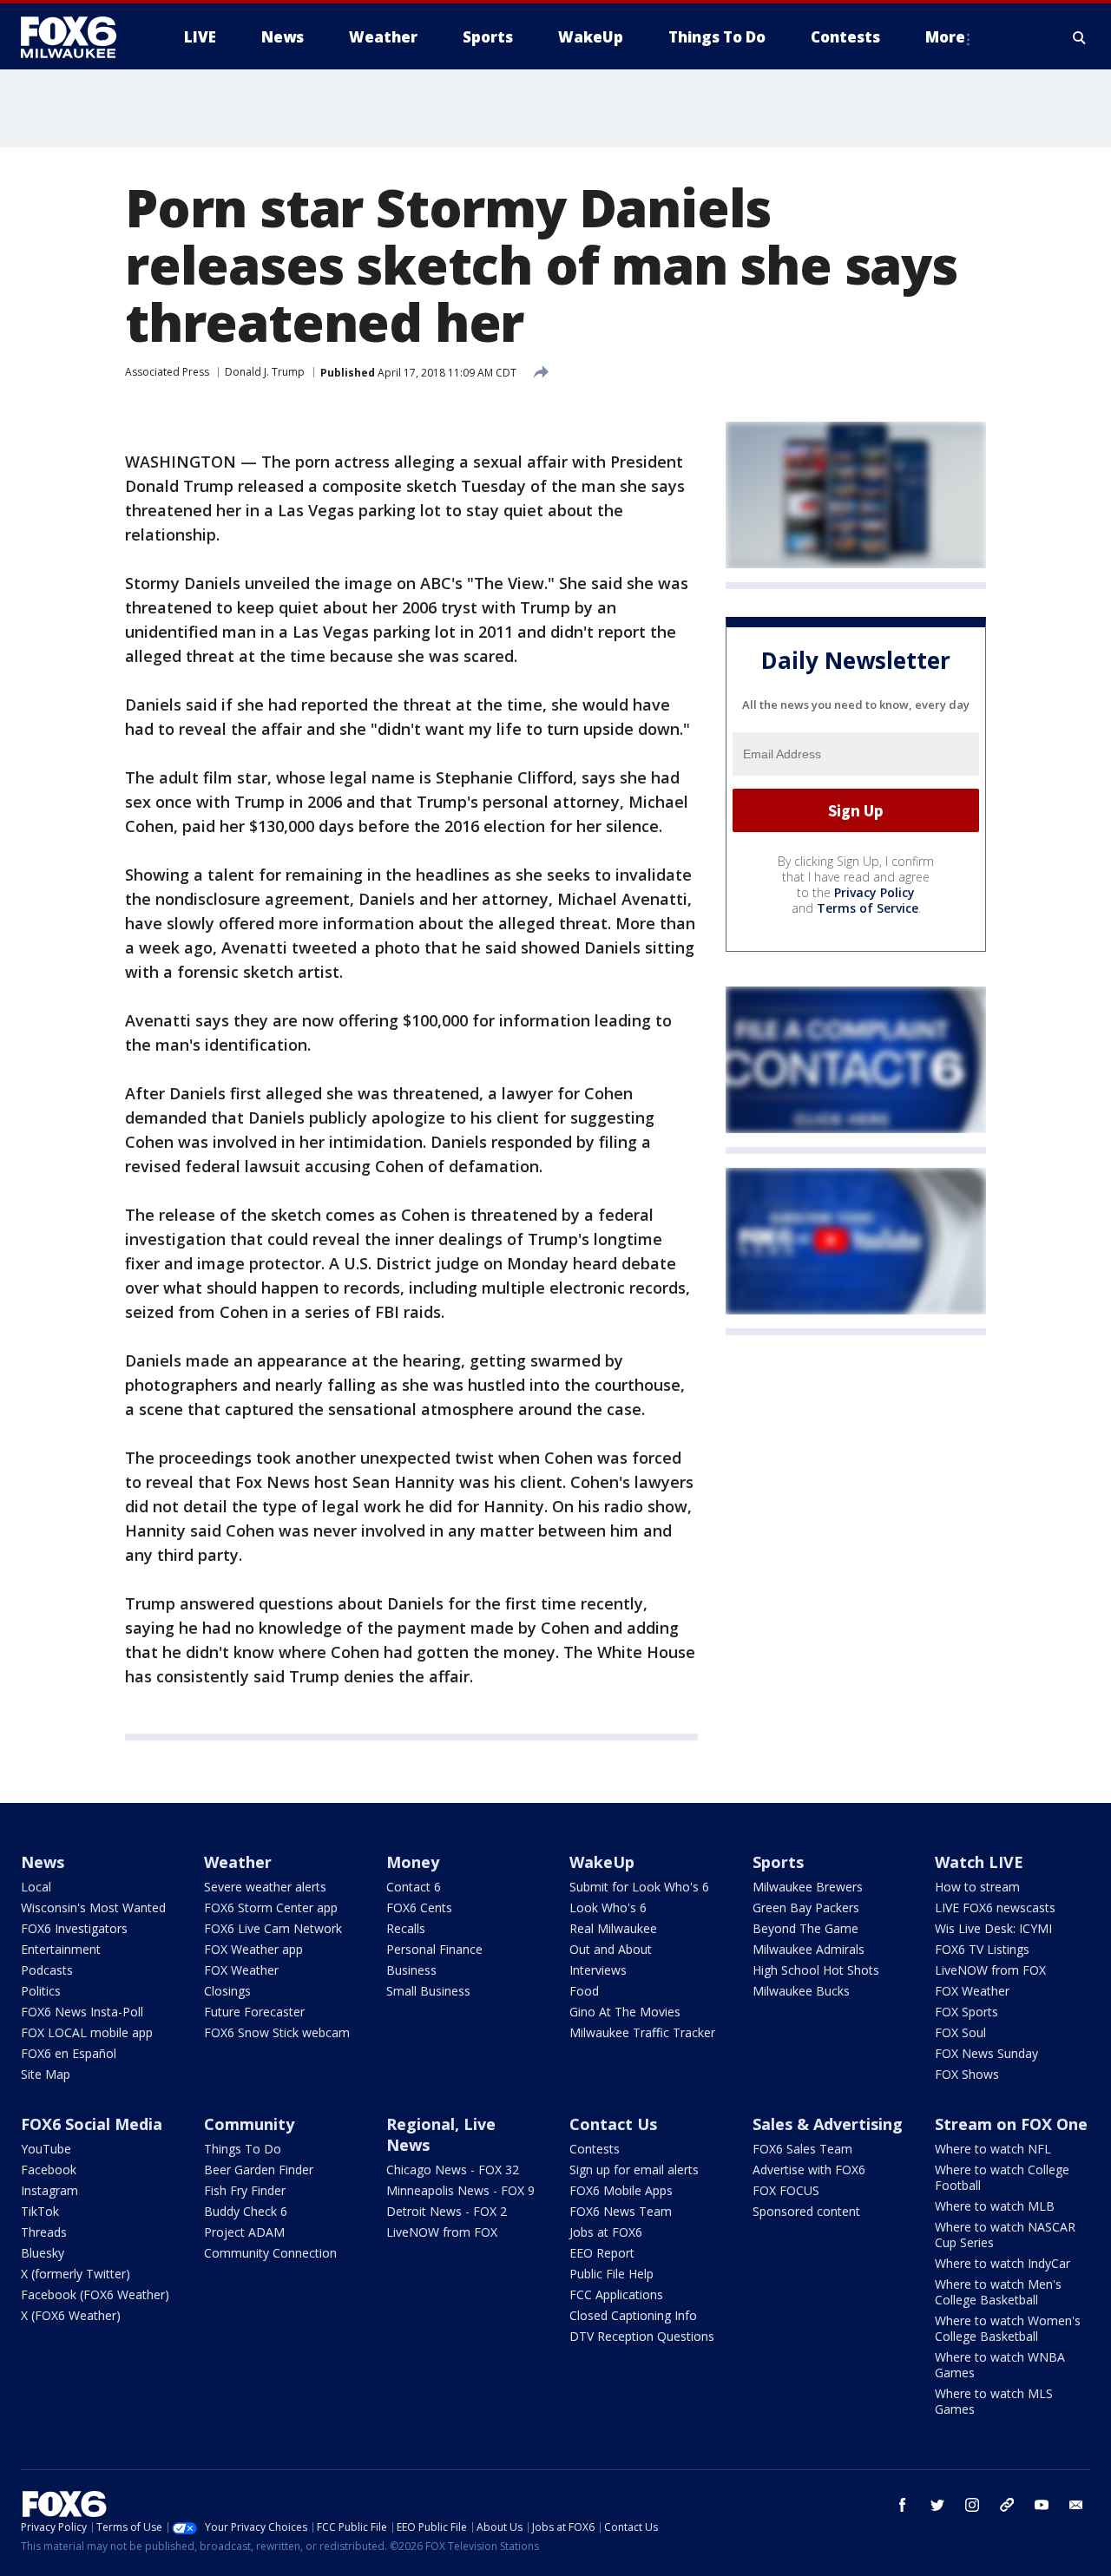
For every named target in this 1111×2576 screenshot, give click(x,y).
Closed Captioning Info (633, 2315)
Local (36, 1887)
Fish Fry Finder (245, 2190)
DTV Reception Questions (642, 2336)
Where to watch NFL (993, 2149)
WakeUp (602, 1862)
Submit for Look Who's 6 (639, 1887)
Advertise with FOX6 (809, 2170)
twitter (937, 2505)
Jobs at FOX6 (606, 2232)
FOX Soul (960, 2032)
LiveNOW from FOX (990, 1970)
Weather (238, 1862)
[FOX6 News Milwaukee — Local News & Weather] (78, 37)
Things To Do (243, 2149)
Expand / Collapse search (1080, 37)
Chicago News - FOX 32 (453, 2170)
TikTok (40, 2211)
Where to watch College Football (1002, 2177)
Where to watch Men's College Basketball (998, 2292)
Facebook (49, 2170)
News (43, 1862)
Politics (41, 1991)
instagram (972, 2505)
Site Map (46, 2074)
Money (413, 1862)
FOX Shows (967, 2074)
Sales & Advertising (828, 2124)
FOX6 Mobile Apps (621, 2190)
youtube (1042, 2505)
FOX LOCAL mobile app (87, 2032)
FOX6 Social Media (92, 2124)
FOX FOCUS (786, 2190)
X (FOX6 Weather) (71, 2315)
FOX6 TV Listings (982, 1949)
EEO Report (602, 2253)
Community (249, 2124)
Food (584, 1991)
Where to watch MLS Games (994, 2401)
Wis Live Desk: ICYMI (993, 1928)
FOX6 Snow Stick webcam (277, 2032)
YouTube (46, 2149)
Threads (44, 2232)
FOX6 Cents (419, 1907)
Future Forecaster (254, 2012)
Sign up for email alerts (634, 2170)
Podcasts (47, 1970)
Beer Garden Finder (259, 2170)
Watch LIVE (979, 1862)
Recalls (406, 1928)
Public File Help (611, 2274)
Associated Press (167, 372)
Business (411, 1970)
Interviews (598, 1970)
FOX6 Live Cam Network (273, 1928)
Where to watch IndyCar (1003, 2263)
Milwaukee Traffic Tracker (642, 2032)
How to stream (977, 1887)
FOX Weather (241, 1970)
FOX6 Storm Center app (271, 1907)
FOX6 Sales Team (802, 2149)
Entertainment (61, 1949)
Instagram (49, 2190)
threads (1007, 2505)
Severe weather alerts (265, 1887)
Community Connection (270, 2253)
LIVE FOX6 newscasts (995, 1907)
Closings (227, 1991)
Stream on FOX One (1011, 2124)
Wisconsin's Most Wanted (93, 1907)
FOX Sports (966, 2012)
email (1076, 2505)
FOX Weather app (253, 1949)
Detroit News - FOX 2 (447, 2211)
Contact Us (613, 2124)
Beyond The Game (805, 1928)
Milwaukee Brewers (808, 1887)
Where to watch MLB (995, 2206)
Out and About (611, 1949)
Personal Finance (434, 1949)
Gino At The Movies (625, 2012)
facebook (903, 2505)
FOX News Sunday (986, 2053)
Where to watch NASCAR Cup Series (1005, 2235)
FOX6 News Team (621, 2211)
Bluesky (43, 2253)
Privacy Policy (874, 892)
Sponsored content (806, 2211)
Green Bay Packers (806, 1907)
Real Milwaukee (613, 1928)
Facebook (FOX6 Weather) (95, 2294)
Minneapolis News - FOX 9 (460, 2190)
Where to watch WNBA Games (1000, 2365)
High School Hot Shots (816, 1970)
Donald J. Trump (265, 372)
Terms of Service (868, 908)
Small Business (428, 1991)
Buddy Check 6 (246, 2211)
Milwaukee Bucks (801, 1991)
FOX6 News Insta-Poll (82, 2012)
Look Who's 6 (608, 1907)
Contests (595, 2149)
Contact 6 (414, 1887)
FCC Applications (616, 2294)
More (945, 37)
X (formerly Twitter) (76, 2274)
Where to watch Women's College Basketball (1008, 2328)
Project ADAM (244, 2232)
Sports (778, 1862)
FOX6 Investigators (74, 1928)
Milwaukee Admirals (809, 1949)
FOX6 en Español (69, 2053)
